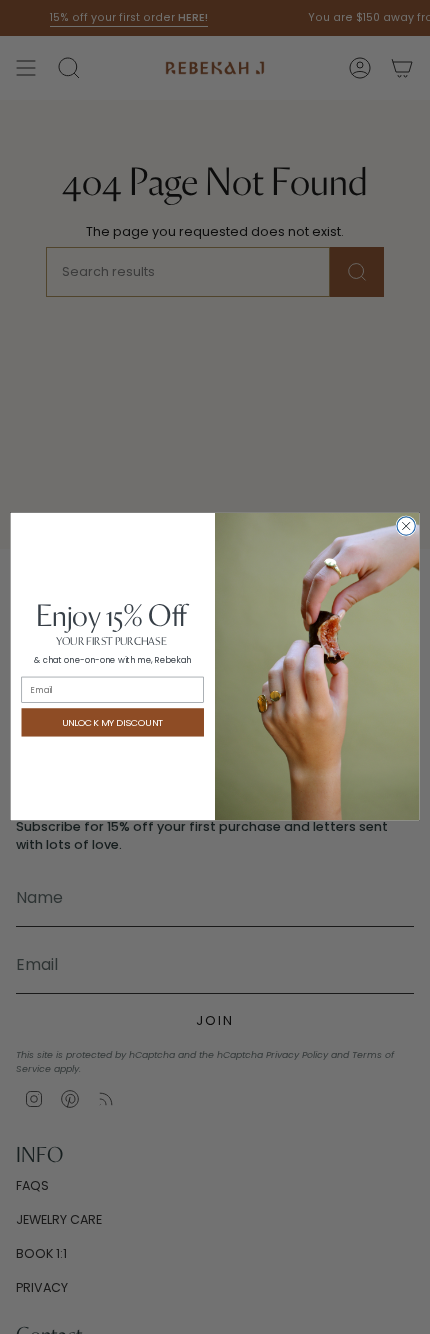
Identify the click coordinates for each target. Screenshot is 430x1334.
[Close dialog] (406, 526)
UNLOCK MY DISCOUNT (113, 722)
